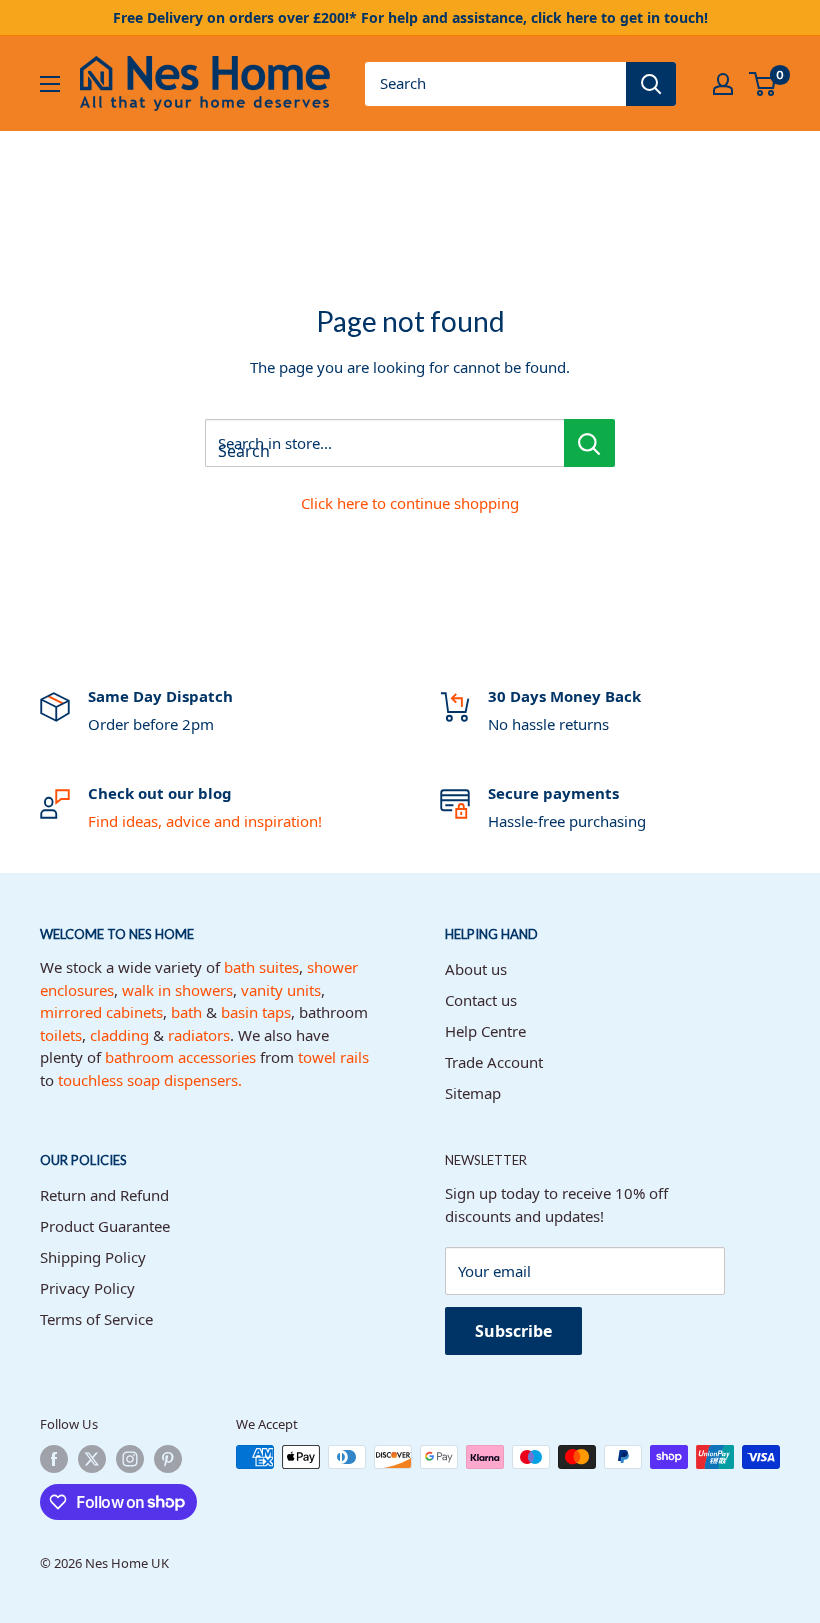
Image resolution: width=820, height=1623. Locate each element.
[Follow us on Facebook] (54, 1459)
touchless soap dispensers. (150, 1080)
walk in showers (177, 990)
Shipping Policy (93, 1257)
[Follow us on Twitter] (92, 1459)
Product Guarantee (105, 1226)
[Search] (651, 84)
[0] (763, 84)
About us (476, 969)
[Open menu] (50, 84)
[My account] (723, 84)
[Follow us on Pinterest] (168, 1459)
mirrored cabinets (101, 1012)
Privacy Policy (87, 1288)
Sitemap (473, 1093)
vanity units (281, 990)
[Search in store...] (589, 443)
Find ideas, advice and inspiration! (205, 821)
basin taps (256, 1012)
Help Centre (485, 1031)
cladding (119, 1035)
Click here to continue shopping (410, 503)
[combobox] (495, 84)
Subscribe (513, 1331)
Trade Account (494, 1062)
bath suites (261, 967)
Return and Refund (104, 1195)
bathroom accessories (180, 1057)
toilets (61, 1035)
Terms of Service (96, 1319)
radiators (199, 1035)
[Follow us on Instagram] (130, 1459)
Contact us (481, 1000)
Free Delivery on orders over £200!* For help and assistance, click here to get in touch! (410, 17)
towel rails (333, 1057)
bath (186, 1012)
